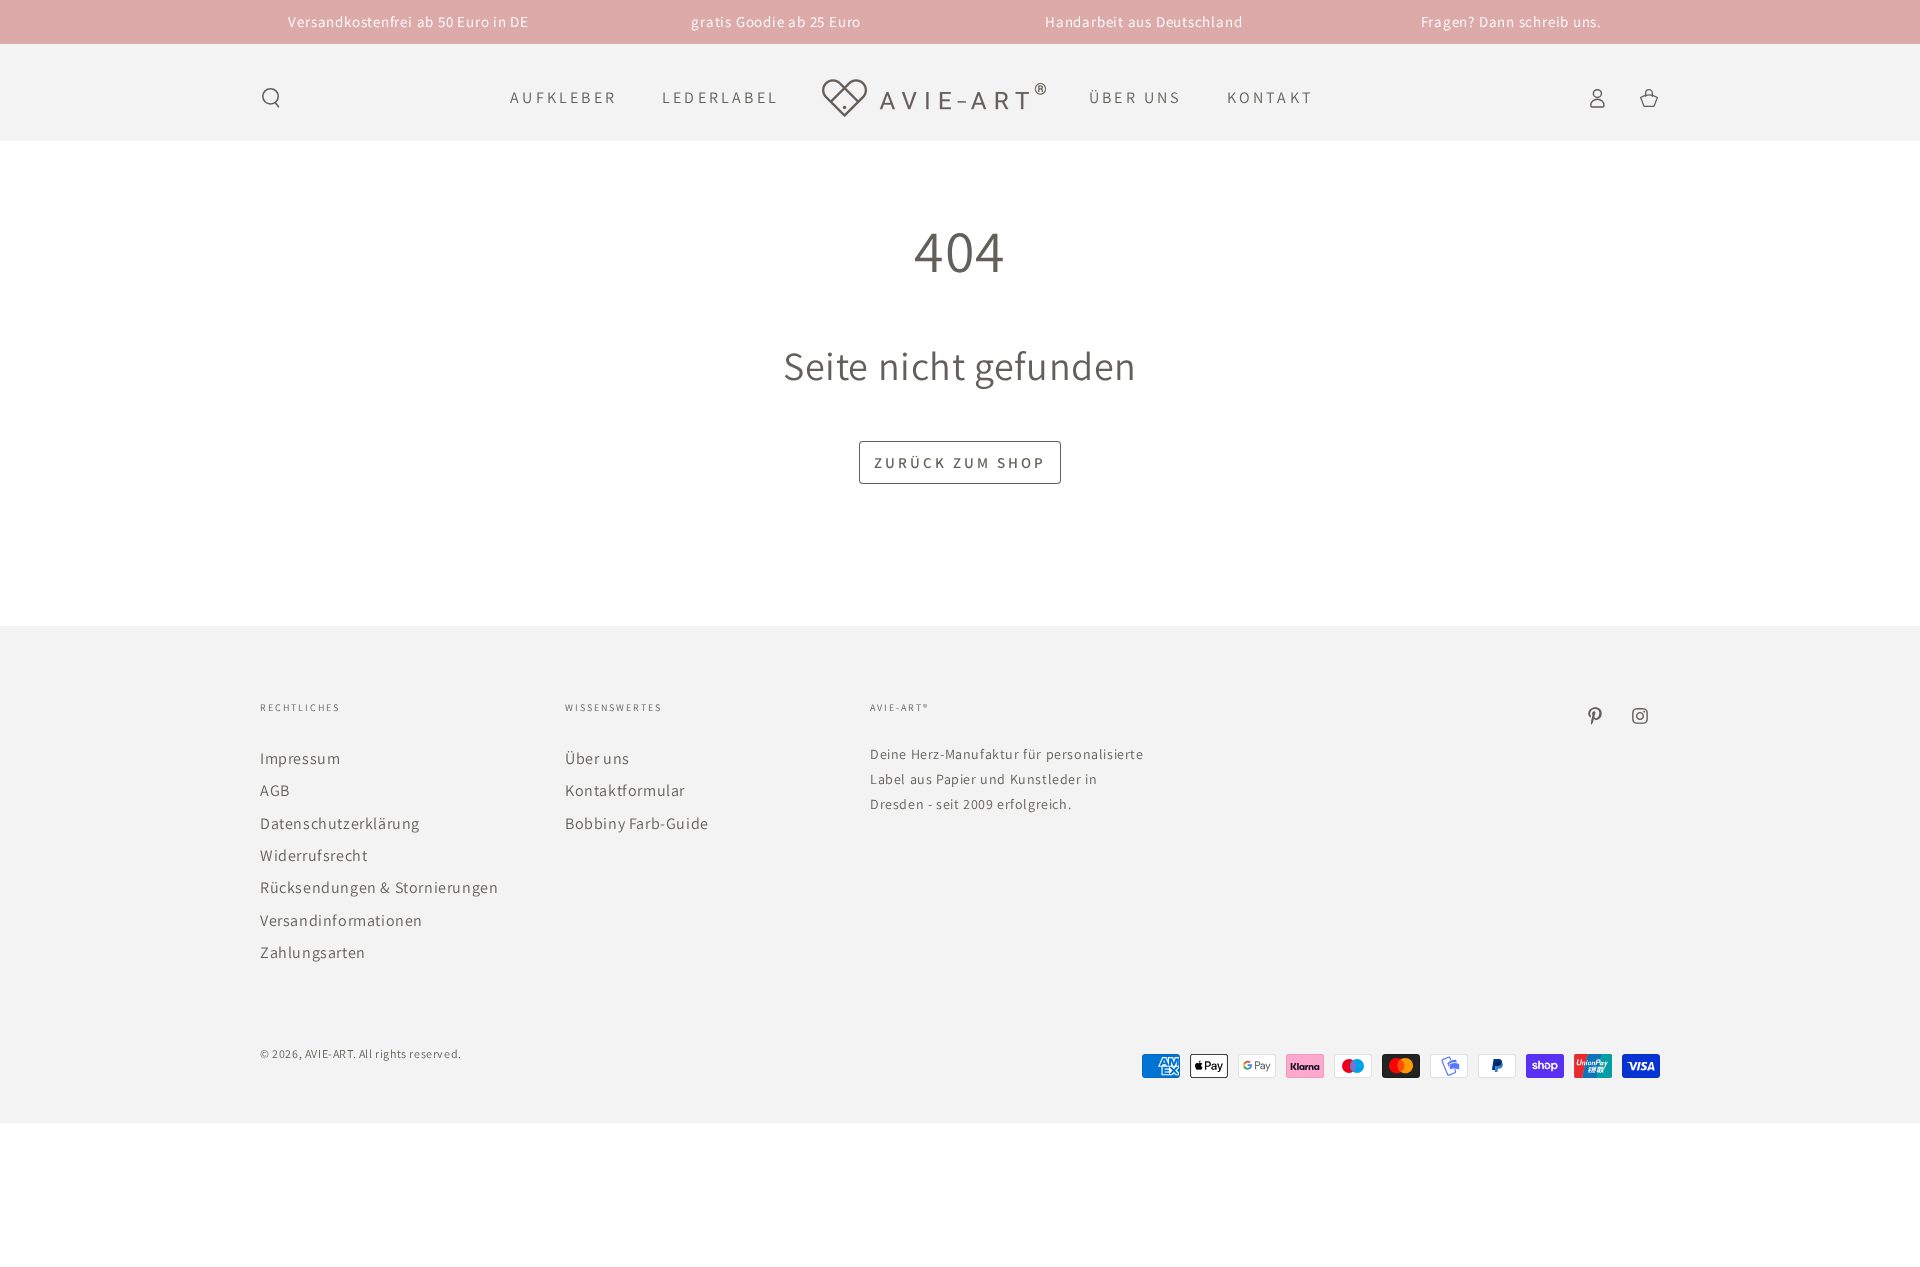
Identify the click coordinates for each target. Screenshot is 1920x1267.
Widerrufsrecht (313, 855)
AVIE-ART (329, 1053)
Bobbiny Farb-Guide (637, 823)
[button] (271, 98)
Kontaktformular (625, 790)
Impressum (300, 758)
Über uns (597, 758)
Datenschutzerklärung (340, 823)
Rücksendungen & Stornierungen (379, 887)
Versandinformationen (341, 920)
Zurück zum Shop (960, 462)
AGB (275, 790)
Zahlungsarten (313, 952)
